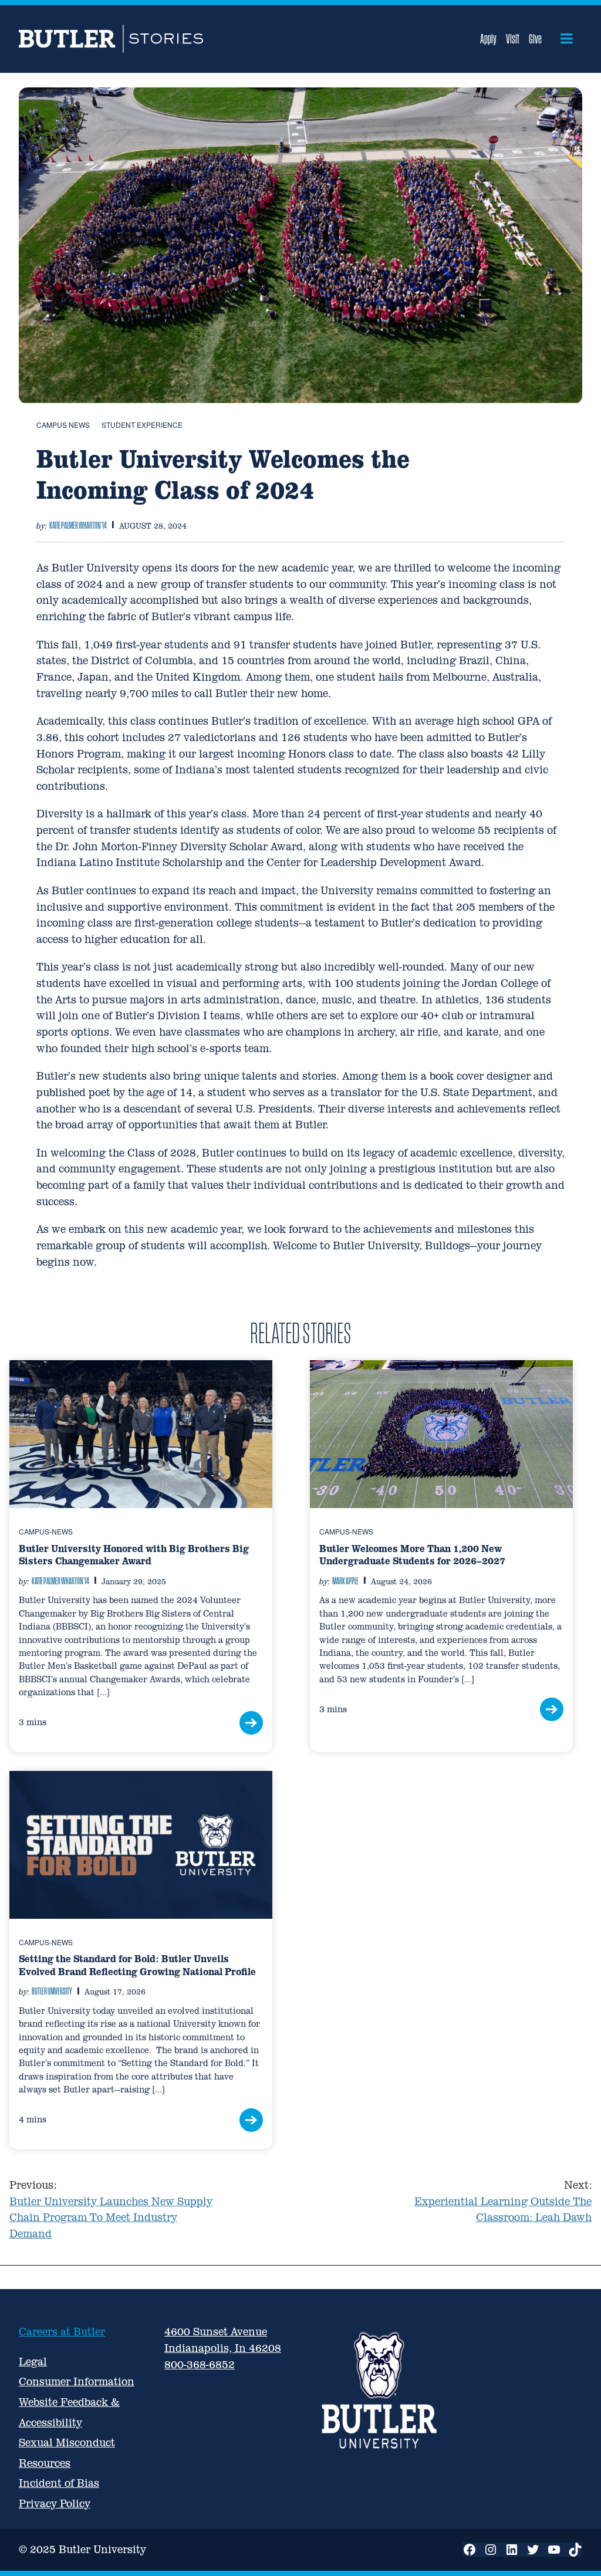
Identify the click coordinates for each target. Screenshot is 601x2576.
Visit (513, 39)
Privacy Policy (55, 2504)
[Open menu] (567, 39)
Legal (33, 2362)
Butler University (52, 1991)
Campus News (63, 425)
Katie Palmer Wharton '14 (78, 525)
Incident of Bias (59, 2483)
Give (535, 39)
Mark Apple (345, 1581)
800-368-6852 (200, 2364)
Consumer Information (77, 2381)
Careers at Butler (62, 2332)
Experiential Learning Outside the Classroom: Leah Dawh (503, 2201)
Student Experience (142, 425)
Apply (488, 39)
